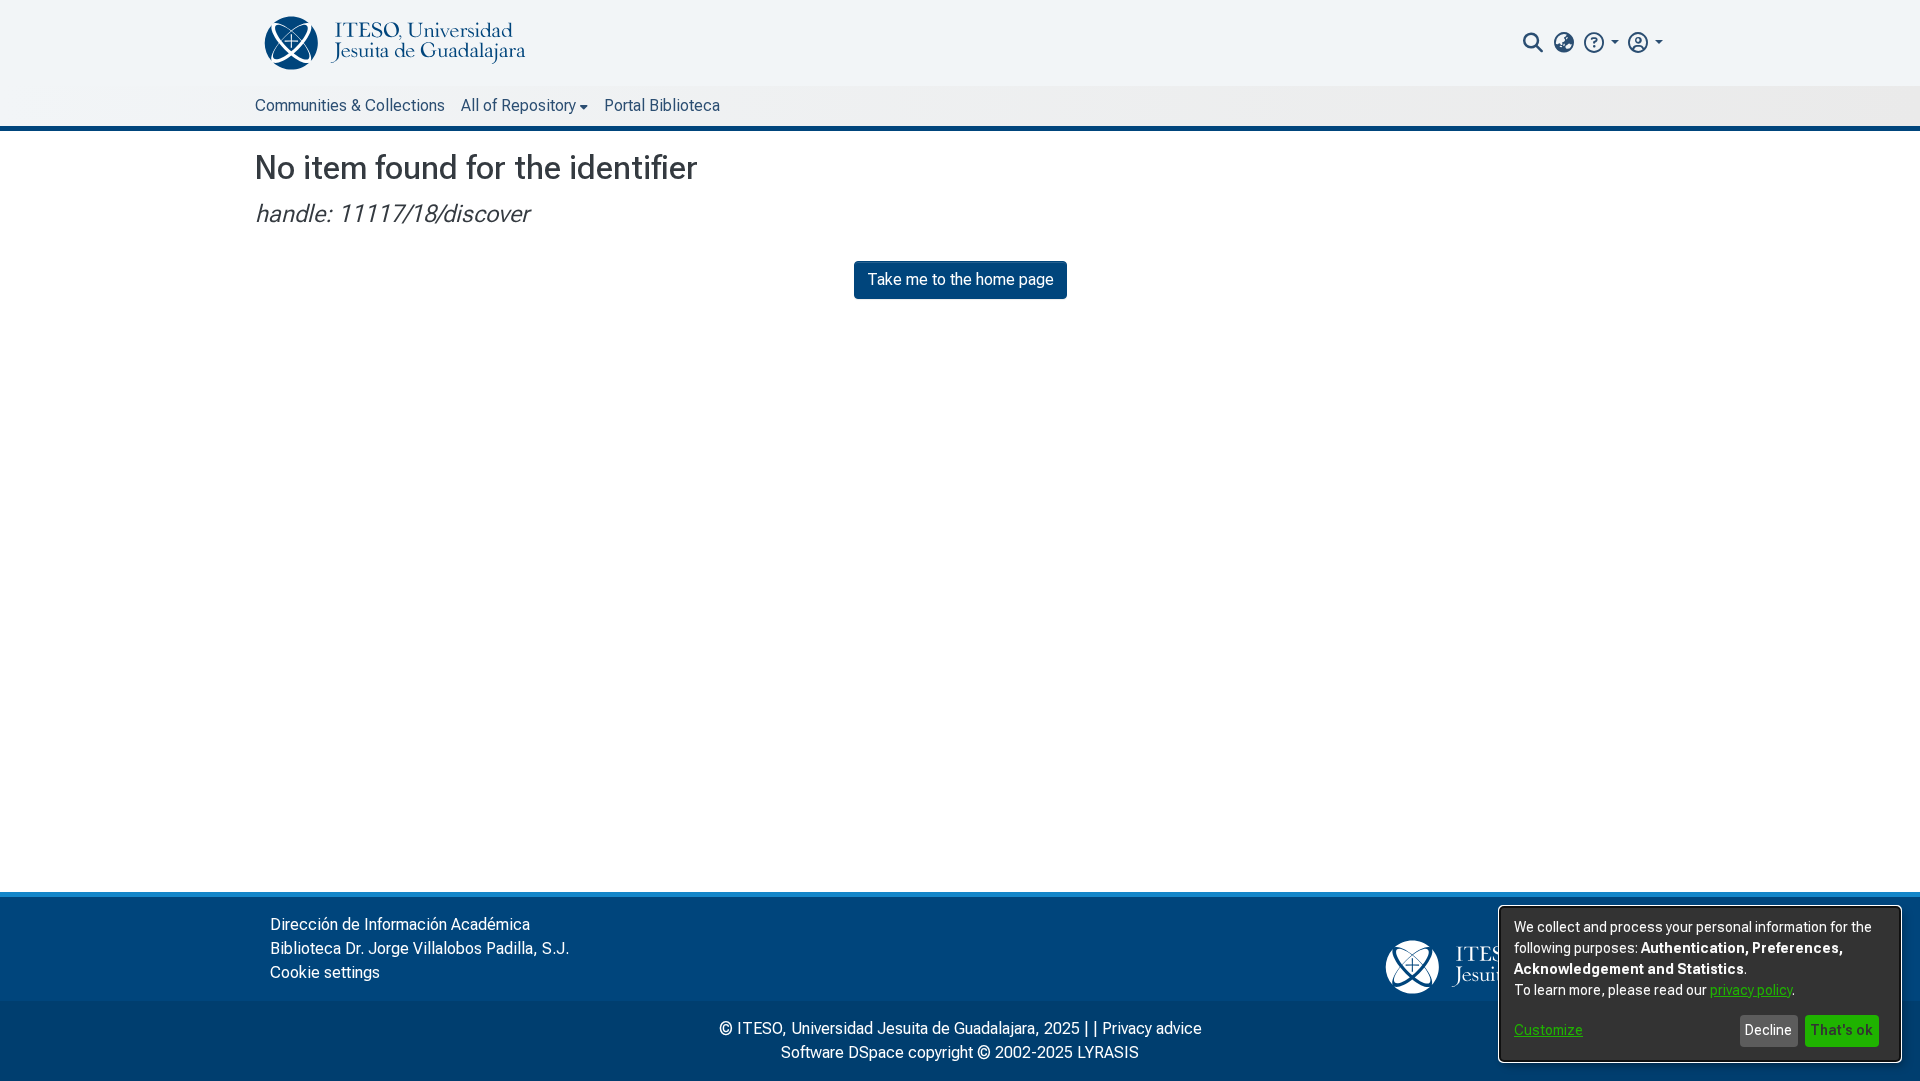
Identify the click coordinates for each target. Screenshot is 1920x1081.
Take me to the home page (960, 279)
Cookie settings (325, 972)
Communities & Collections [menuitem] (350, 105)
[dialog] (1700, 984)
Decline (1768, 1030)
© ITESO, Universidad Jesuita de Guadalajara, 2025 (899, 1028)
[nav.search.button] (1533, 43)
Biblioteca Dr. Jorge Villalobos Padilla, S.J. (419, 948)
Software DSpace (842, 1052)
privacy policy (1751, 990)
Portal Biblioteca (662, 105)
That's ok (1841, 1030)
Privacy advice (1152, 1028)
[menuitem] (1563, 43)
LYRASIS (1108, 1052)
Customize (1548, 1030)
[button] (1600, 42)
